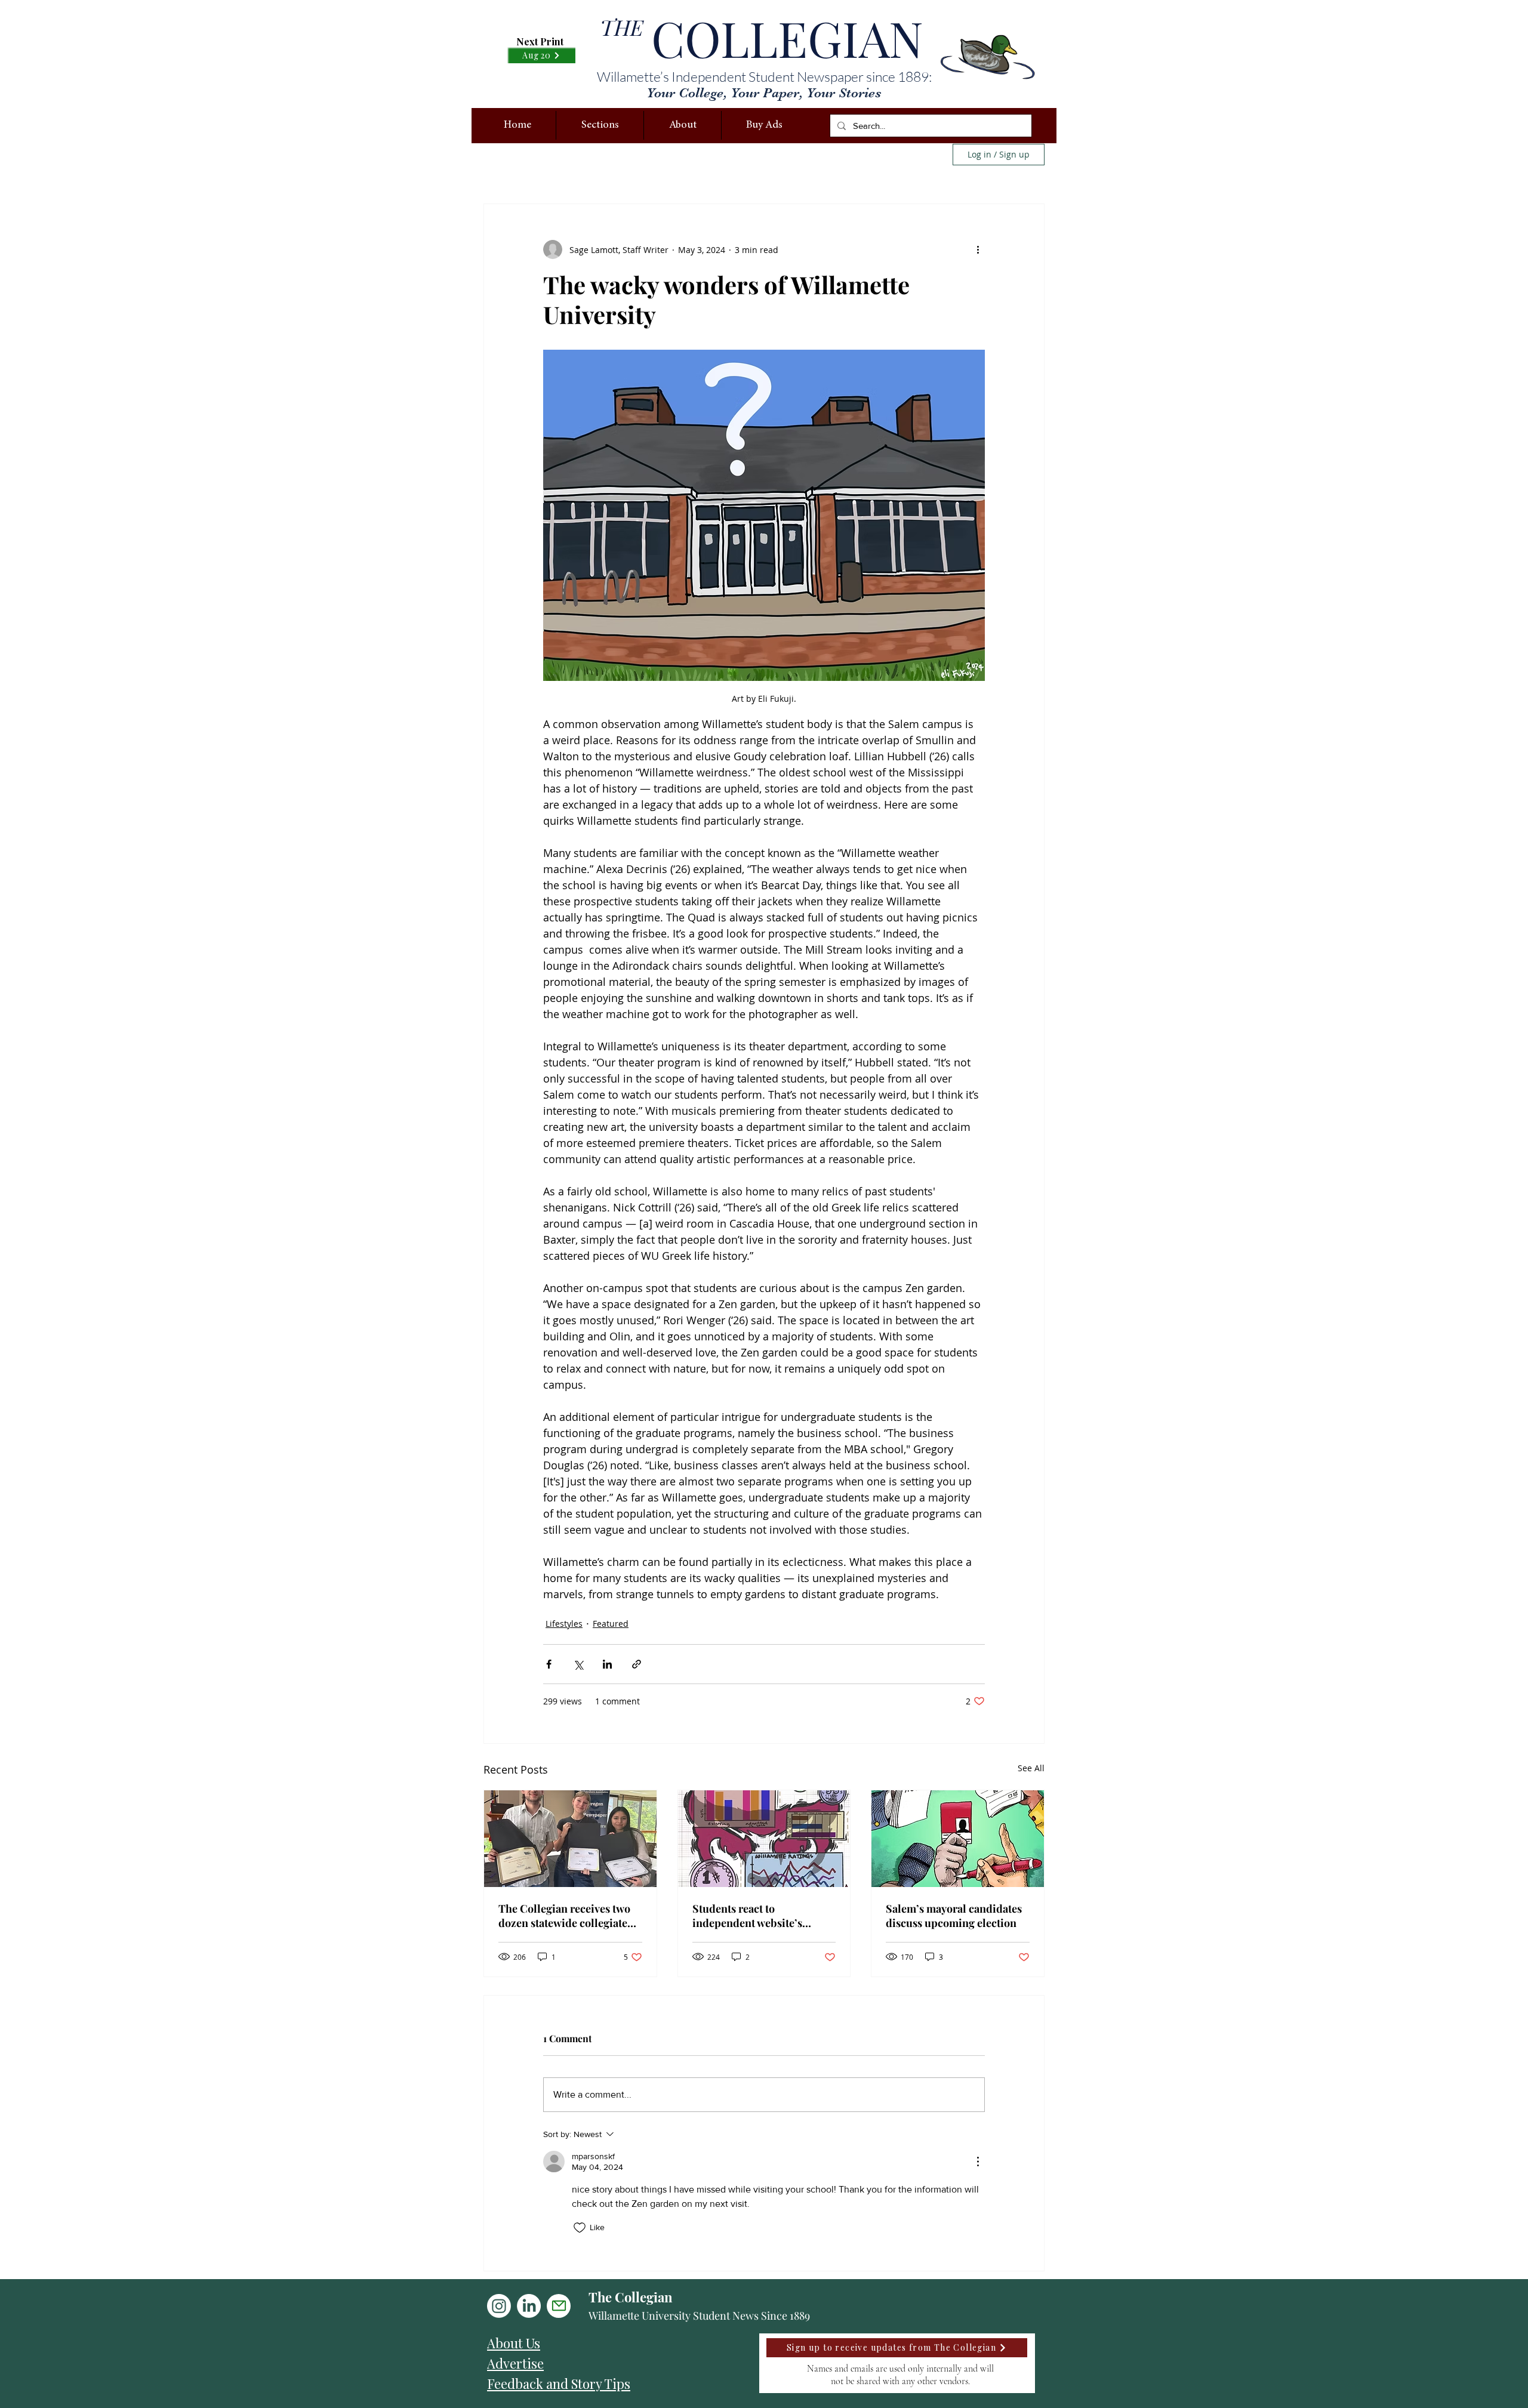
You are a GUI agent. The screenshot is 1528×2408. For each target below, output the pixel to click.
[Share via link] (637, 1664)
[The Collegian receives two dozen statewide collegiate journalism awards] (570, 1839)
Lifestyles (564, 1624)
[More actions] (978, 249)
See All (1031, 1768)
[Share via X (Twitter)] (578, 1664)
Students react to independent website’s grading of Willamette (747, 1916)
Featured (611, 1624)
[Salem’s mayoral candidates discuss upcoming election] (958, 1839)
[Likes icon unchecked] (580, 2228)
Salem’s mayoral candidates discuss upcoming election (954, 1916)
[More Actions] (978, 2162)
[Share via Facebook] (549, 1664)
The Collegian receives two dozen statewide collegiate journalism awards (564, 1916)
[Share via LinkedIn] (607, 1664)
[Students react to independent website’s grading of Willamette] (764, 1839)
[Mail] (559, 2306)
